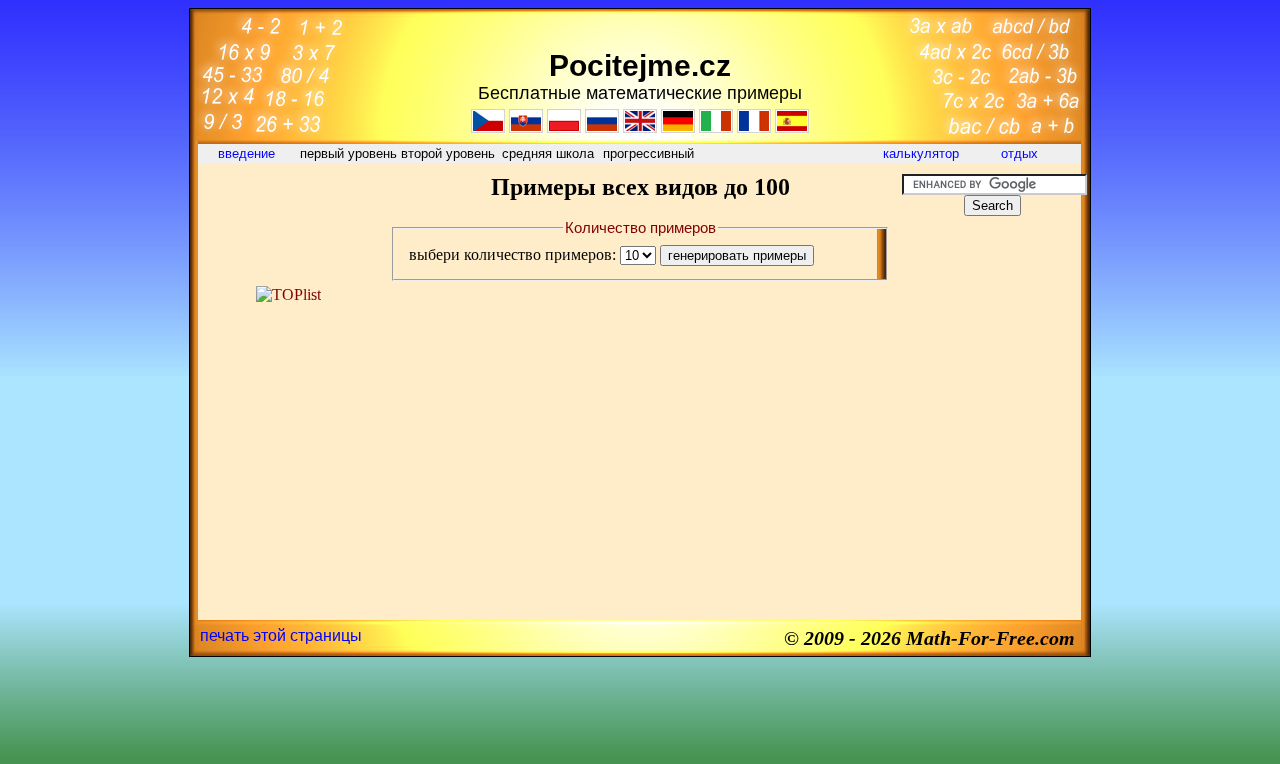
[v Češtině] (488, 127)
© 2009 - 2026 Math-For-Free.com (929, 638)
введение (248, 153)
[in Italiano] (716, 127)
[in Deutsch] (678, 127)
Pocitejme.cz (640, 65)
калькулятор (921, 153)
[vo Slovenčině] (526, 127)
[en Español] (792, 127)
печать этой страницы (281, 635)
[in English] (640, 127)
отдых (1021, 153)
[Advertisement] (288, 219)
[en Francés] (754, 127)
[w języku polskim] (564, 127)
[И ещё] (602, 127)
